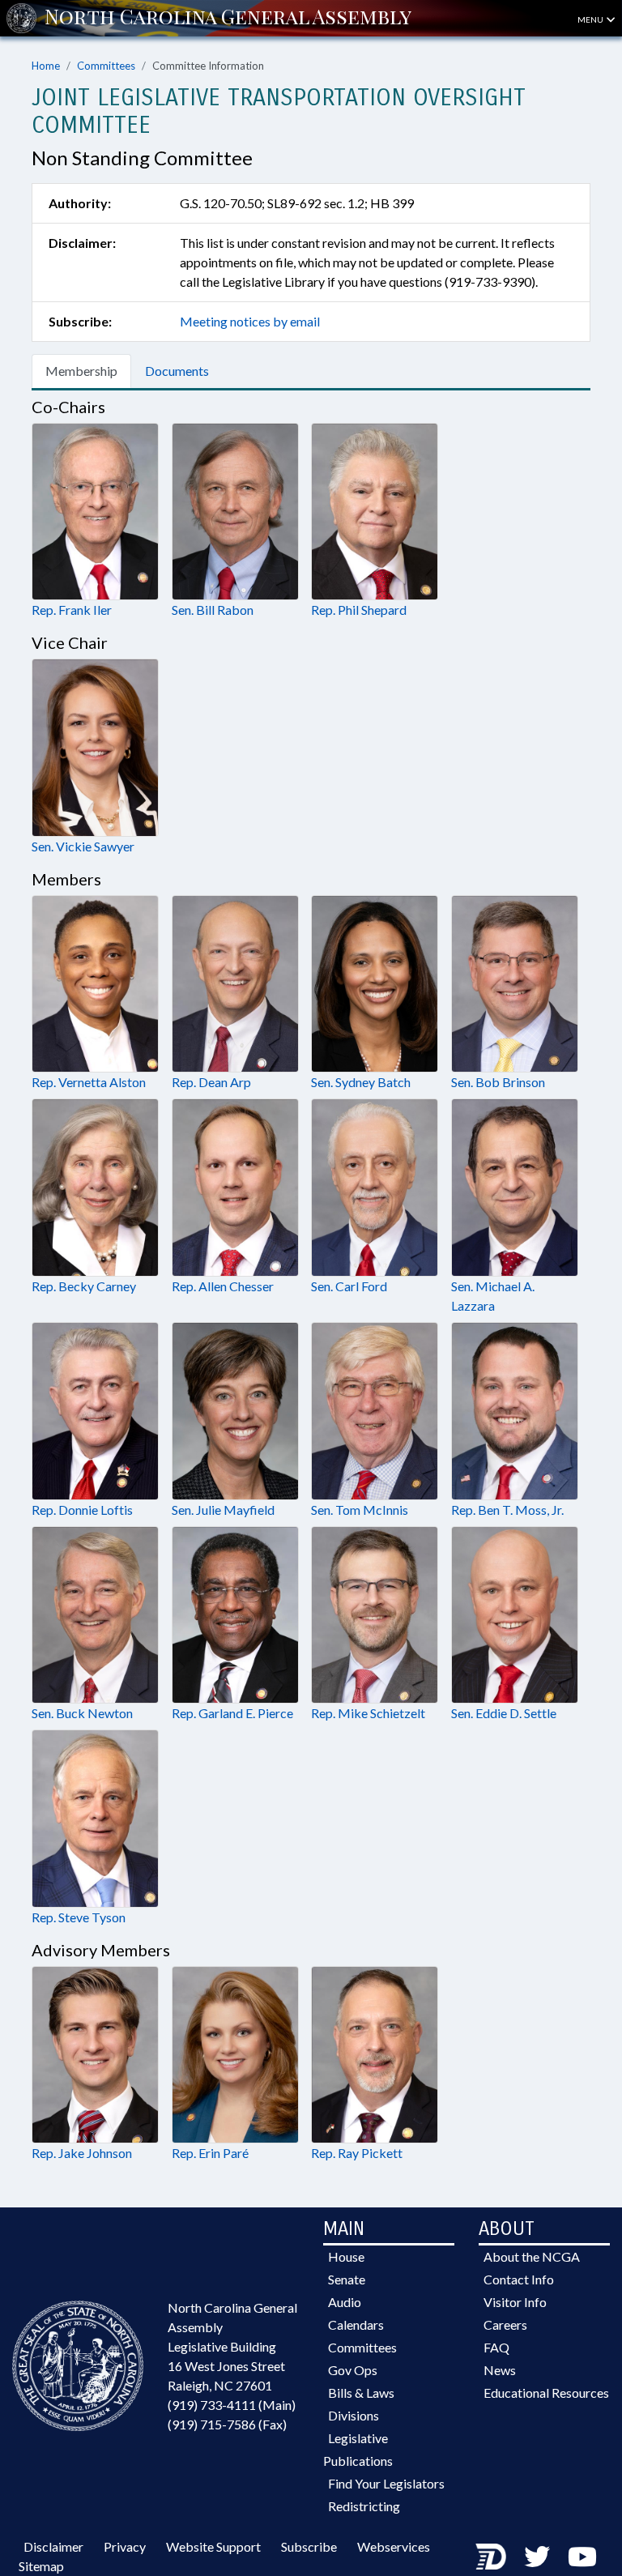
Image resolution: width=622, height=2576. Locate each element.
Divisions (354, 2415)
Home (46, 66)
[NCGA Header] (228, 18)
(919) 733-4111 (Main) (232, 2405)
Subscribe (309, 2546)
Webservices (394, 2546)
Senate (347, 2279)
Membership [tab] (81, 371)
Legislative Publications (358, 2449)
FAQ (496, 2347)
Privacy (125, 2546)
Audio (345, 2302)
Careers (505, 2324)
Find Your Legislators (386, 2483)
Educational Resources (546, 2393)
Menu (591, 19)
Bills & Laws (361, 2393)
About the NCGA (532, 2256)
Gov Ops (353, 2370)
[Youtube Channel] (582, 2556)
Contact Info (519, 2279)
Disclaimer (53, 2546)
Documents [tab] (177, 371)
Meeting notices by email (250, 321)
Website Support (213, 2546)
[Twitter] (537, 2556)
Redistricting (364, 2506)
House (346, 2256)
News (500, 2370)
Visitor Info (515, 2302)
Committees (106, 66)
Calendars (356, 2324)
